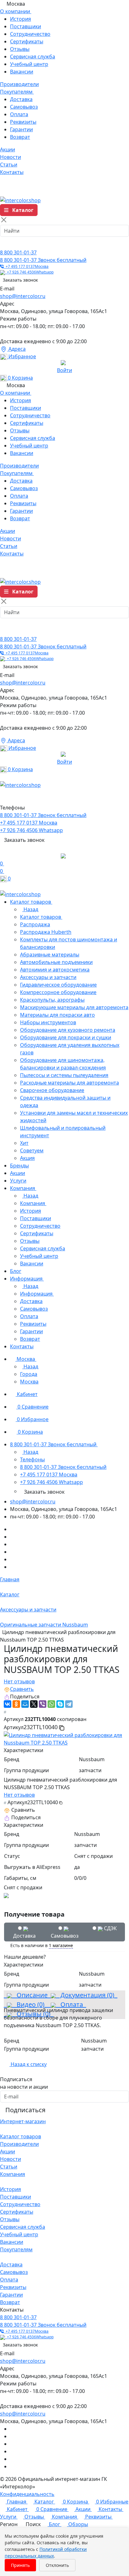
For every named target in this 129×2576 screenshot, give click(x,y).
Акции (8, 2151)
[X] (34, 1704)
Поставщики (26, 26)
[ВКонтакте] (8, 1704)
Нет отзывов (19, 1681)
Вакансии (22, 72)
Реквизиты (23, 122)
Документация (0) (87, 1995)
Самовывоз (24, 107)
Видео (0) (30, 2004)
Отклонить (57, 2565)
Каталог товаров (21, 2136)
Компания (13, 2174)
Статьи (9, 2167)
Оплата (19, 114)
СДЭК (110, 1928)
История (21, 19)
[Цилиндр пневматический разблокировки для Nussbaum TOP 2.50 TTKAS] (64, 1738)
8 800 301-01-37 (18, 252)
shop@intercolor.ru (23, 296)
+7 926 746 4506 (29, 272)
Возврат (20, 137)
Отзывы (20, 49)
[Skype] (60, 1704)
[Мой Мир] (25, 1704)
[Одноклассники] (16, 1704)
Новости (10, 2159)
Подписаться (25, 2110)
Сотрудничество (30, 34)
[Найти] (7, 243)
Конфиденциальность (27, 2494)
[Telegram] (69, 1704)
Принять (20, 2565)
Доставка (21, 99)
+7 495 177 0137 (26, 266)
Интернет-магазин (23, 2121)
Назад (30, 909)
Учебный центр (29, 64)
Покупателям (16, 2249)
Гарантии (21, 129)
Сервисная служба (33, 57)
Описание (30, 1995)
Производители (19, 2144)
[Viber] (43, 1704)
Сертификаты (27, 41)
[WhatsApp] (51, 1704)
